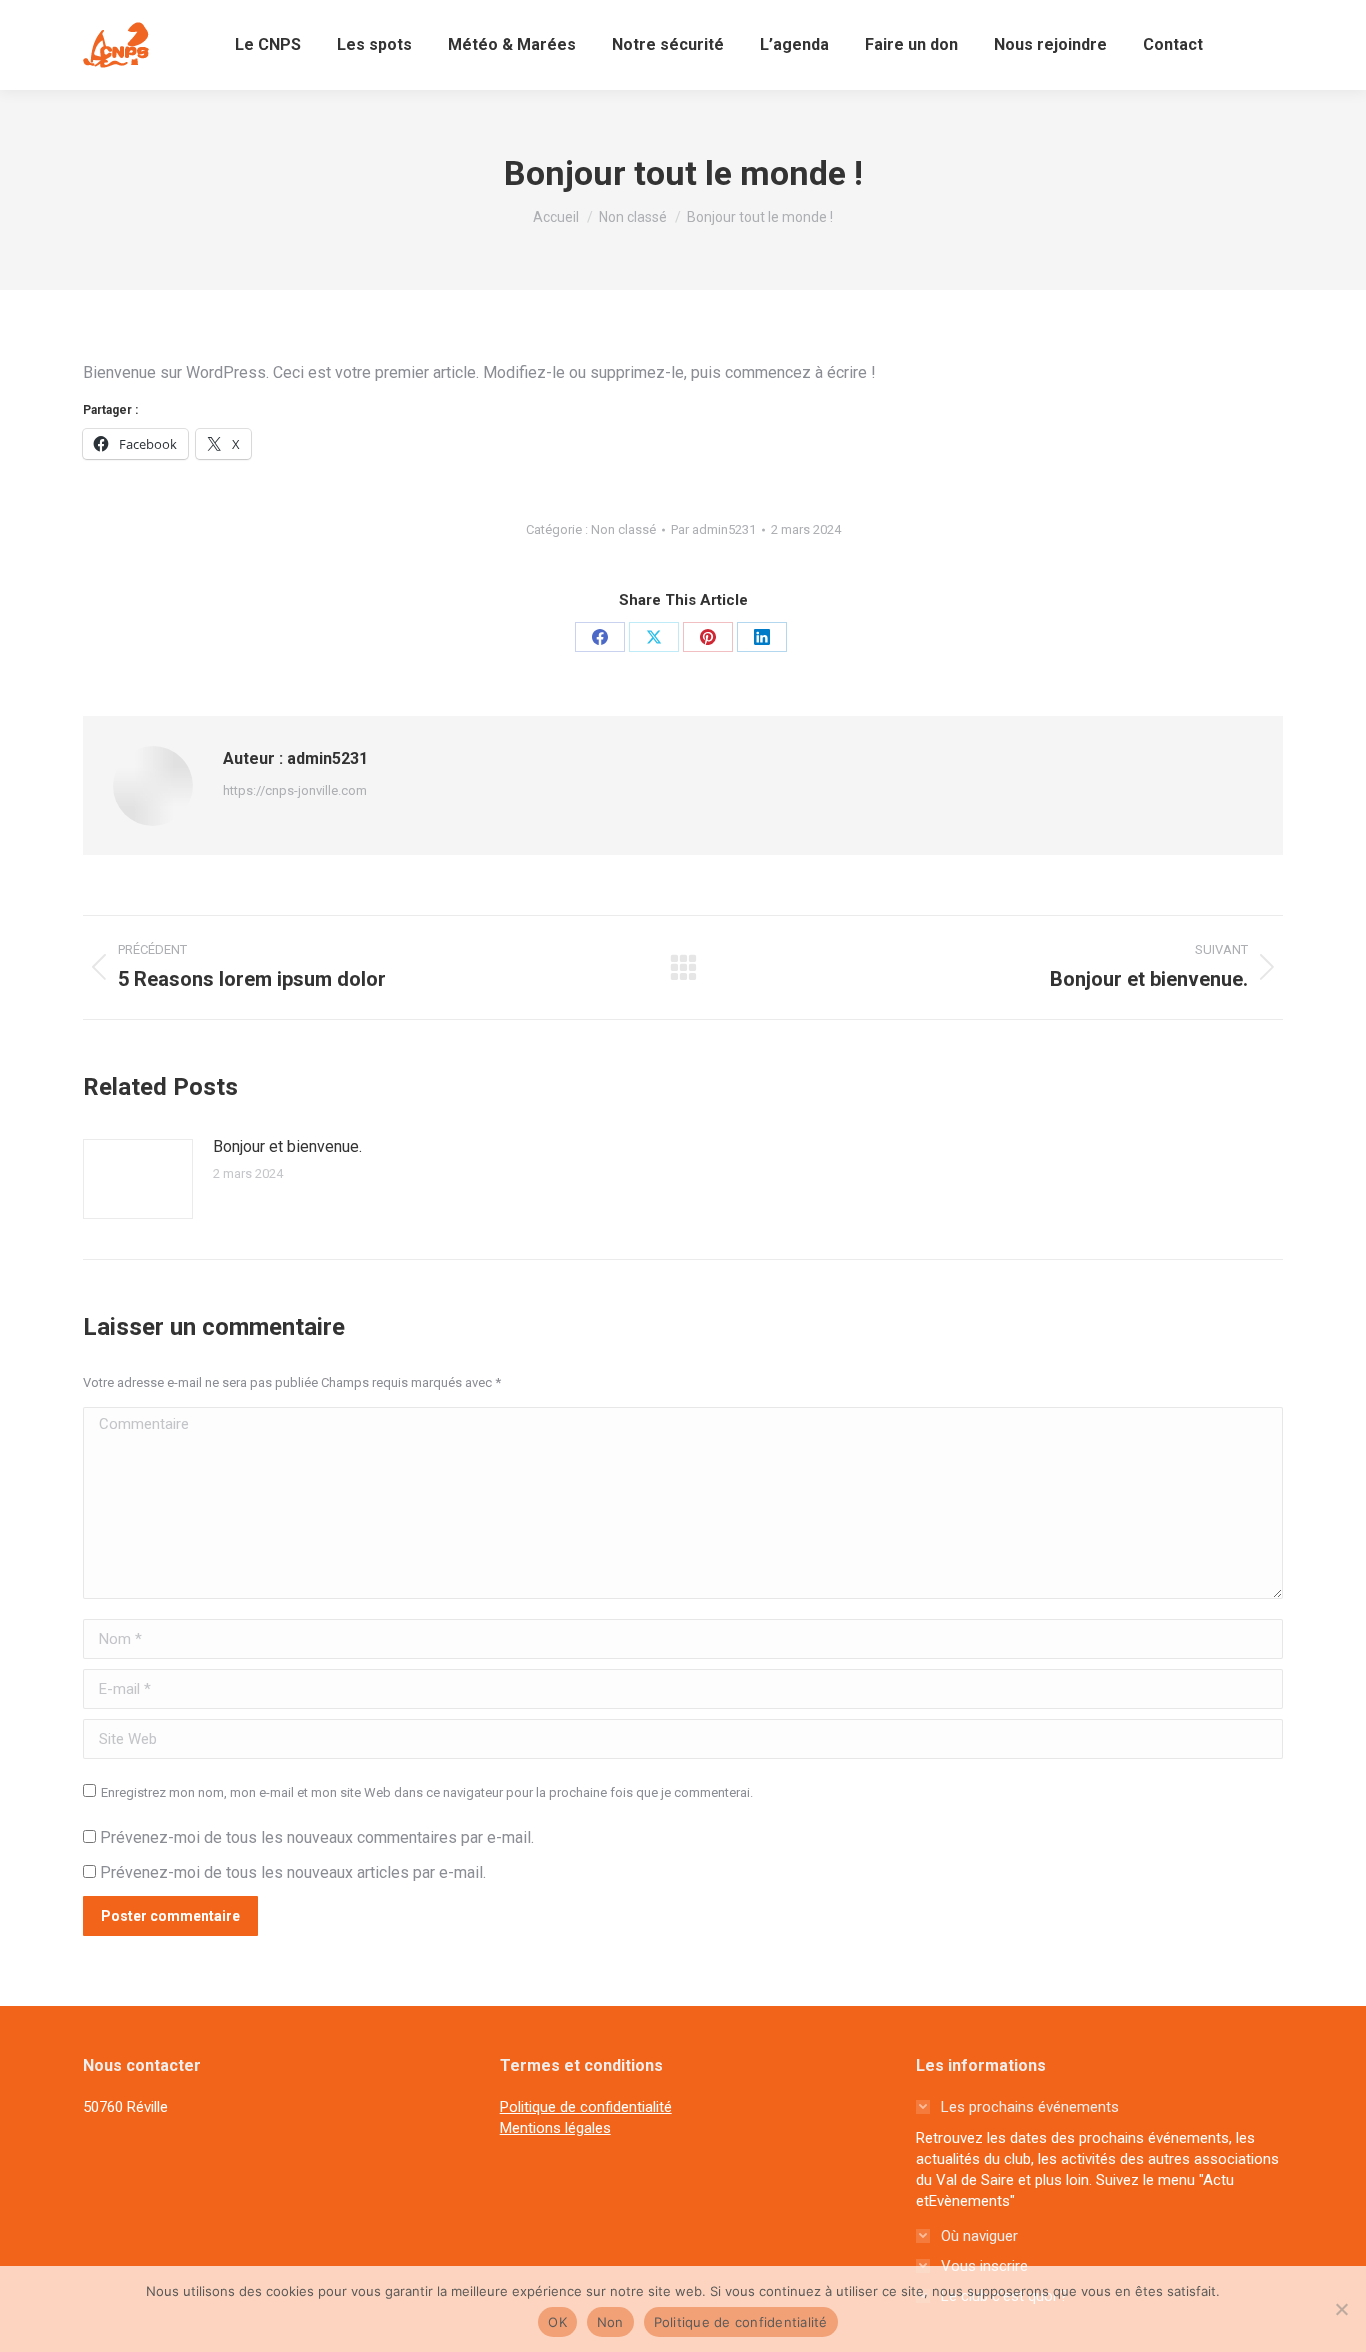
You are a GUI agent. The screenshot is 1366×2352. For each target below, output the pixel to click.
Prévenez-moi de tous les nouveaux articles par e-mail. (293, 1872)
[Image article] (138, 1179)
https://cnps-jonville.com (295, 790)
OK (557, 2322)
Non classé (623, 529)
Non (610, 2322)
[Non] (1341, 2309)
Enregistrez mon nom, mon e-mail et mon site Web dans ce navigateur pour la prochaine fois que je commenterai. (427, 1792)
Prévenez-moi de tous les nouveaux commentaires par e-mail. (317, 1837)
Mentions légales (555, 2128)
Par (713, 529)
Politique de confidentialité (586, 2107)
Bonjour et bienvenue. (287, 1146)
